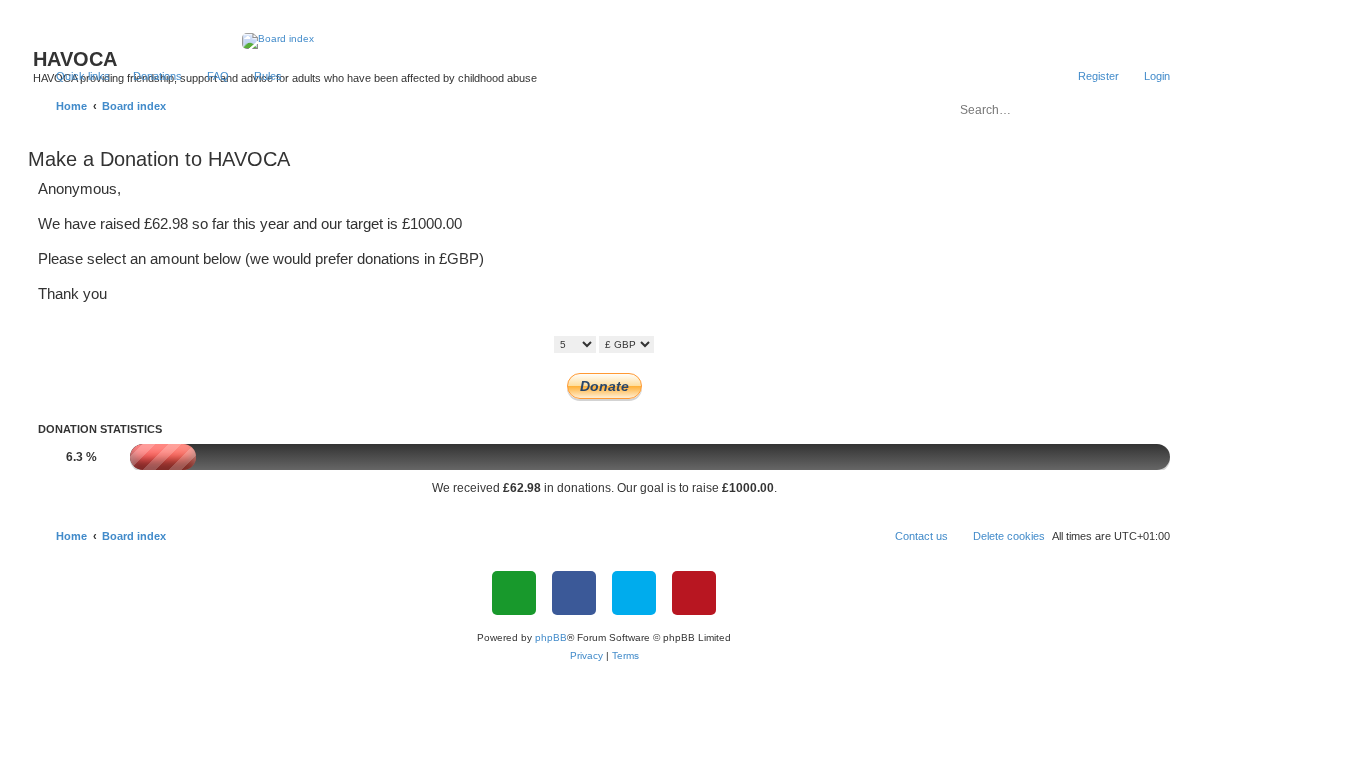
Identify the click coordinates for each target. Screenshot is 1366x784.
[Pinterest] (694, 593)
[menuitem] (148, 76)
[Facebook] (574, 593)
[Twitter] (634, 593)
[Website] (514, 593)
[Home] (604, 41)
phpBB (551, 637)
